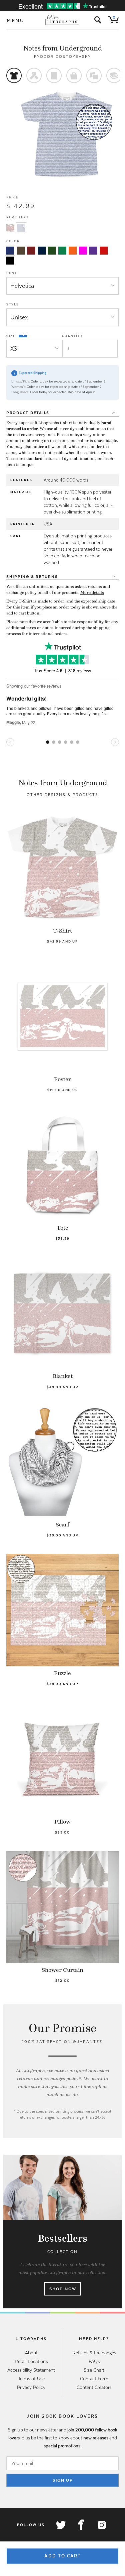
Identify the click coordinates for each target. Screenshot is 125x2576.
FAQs (94, 2361)
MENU (16, 21)
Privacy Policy (31, 2387)
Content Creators (94, 2387)
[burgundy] (31, 251)
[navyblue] (10, 251)
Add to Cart (63, 2556)
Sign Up (63, 2480)
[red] (104, 251)
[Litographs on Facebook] (81, 2525)
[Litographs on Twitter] (61, 2525)
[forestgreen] (52, 251)
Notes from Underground (63, 48)
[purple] (93, 251)
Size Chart (94, 2370)
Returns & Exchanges (94, 2353)
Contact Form (94, 2379)
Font (12, 273)
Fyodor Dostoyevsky (62, 56)
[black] (10, 261)
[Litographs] (62, 20)
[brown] (21, 251)
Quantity (72, 336)
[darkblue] (42, 251)
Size (12, 336)
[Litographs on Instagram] (101, 2525)
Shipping (32, 577)
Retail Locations (31, 2361)
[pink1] (83, 251)
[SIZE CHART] (23, 336)
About (31, 2353)
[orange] (73, 251)
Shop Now (63, 2289)
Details (28, 413)
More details (92, 593)
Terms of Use (31, 2379)
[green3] (62, 251)
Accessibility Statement (31, 2370)
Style (13, 304)
